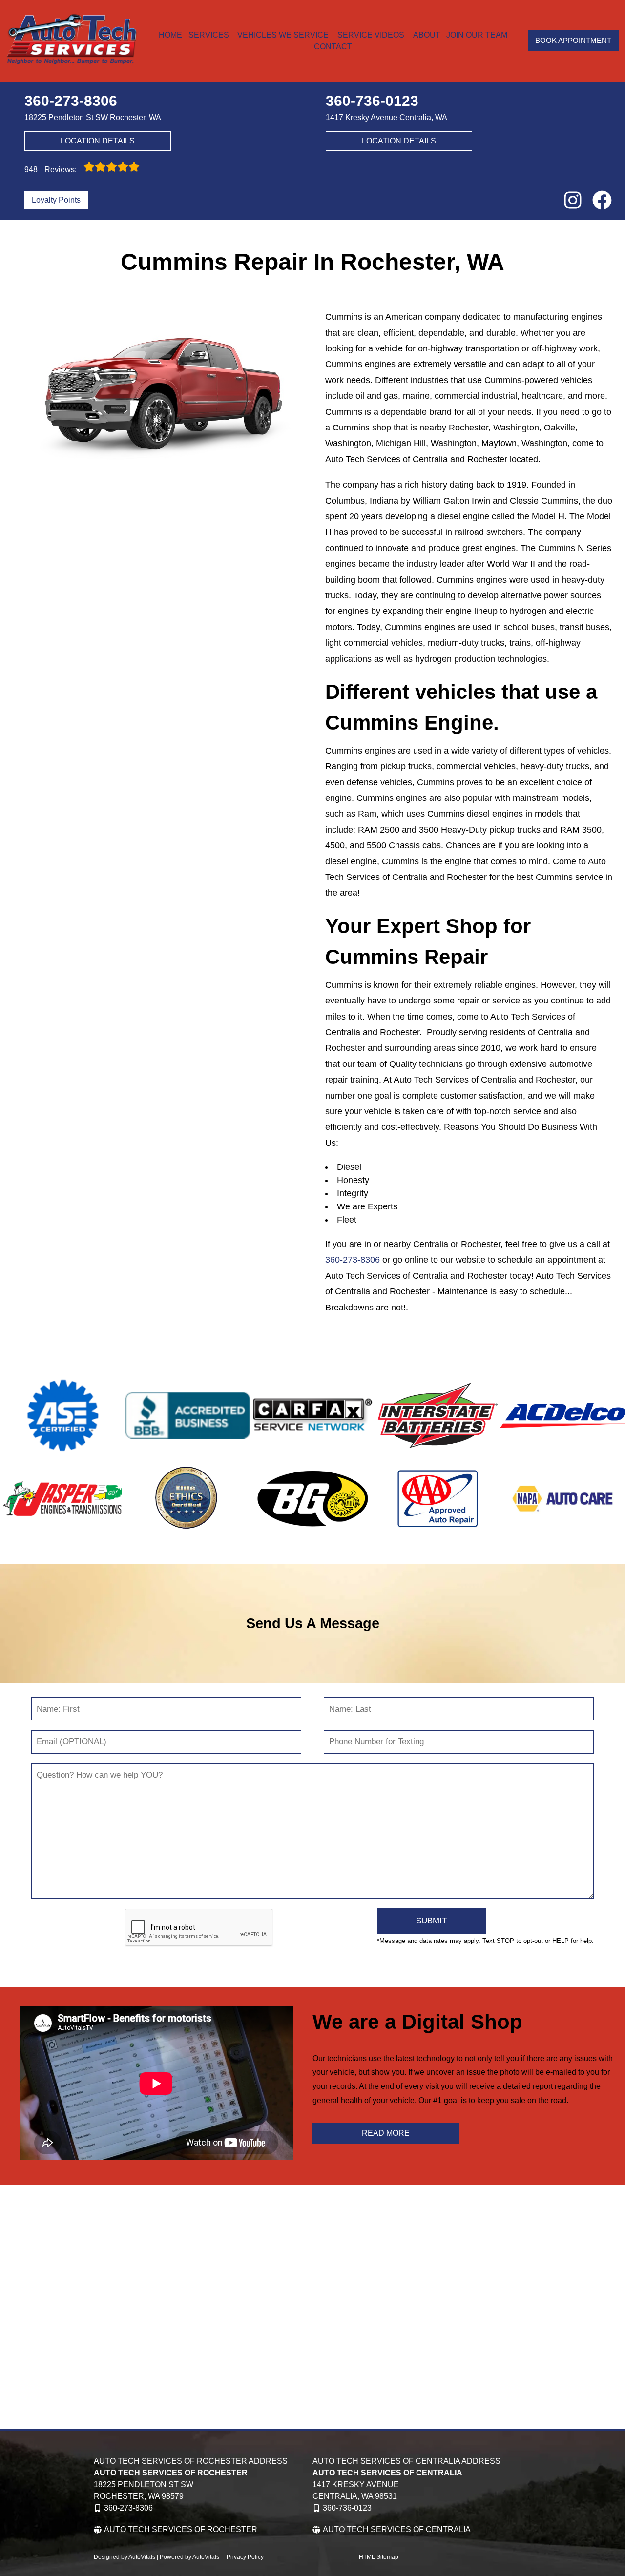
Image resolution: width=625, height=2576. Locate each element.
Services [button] (209, 35)
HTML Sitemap (379, 2557)
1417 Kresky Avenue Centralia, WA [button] (386, 117)
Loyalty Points (56, 200)
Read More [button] (386, 2133)
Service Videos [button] (371, 35)
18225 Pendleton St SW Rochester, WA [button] (93, 117)
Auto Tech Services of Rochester (181, 2529)
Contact (333, 47)
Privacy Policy (245, 2557)
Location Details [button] (98, 141)
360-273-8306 (353, 1260)
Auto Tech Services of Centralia (397, 2529)
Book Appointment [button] (573, 40)
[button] (573, 200)
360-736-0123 (347, 2508)
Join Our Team (477, 35)
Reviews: (52, 170)
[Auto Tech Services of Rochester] (71, 41)
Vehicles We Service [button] (283, 35)
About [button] (427, 35)
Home (170, 35)
